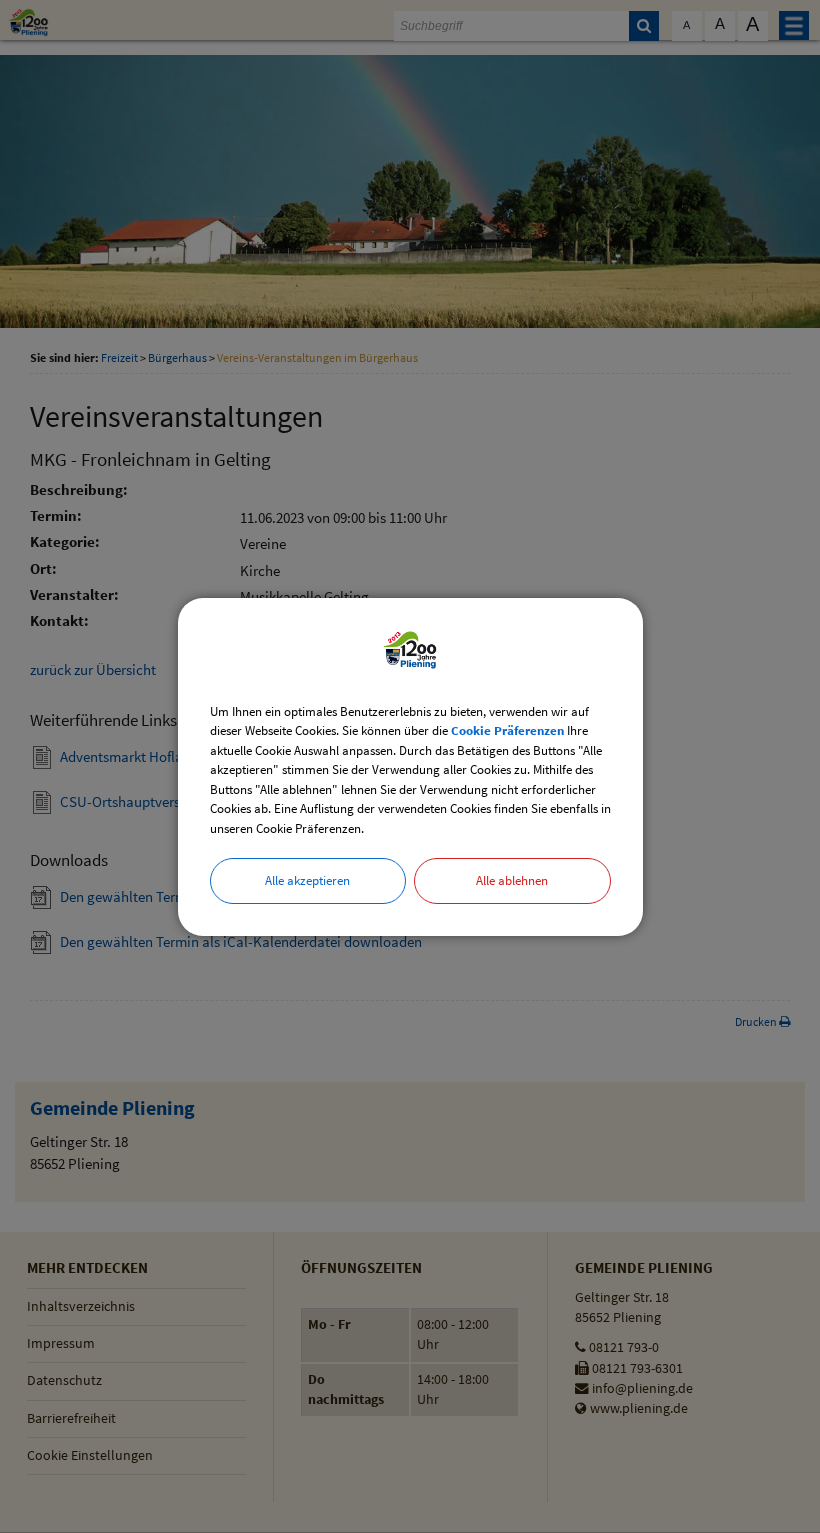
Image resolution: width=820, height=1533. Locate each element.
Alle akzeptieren (307, 880)
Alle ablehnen (512, 880)
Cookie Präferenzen (507, 730)
